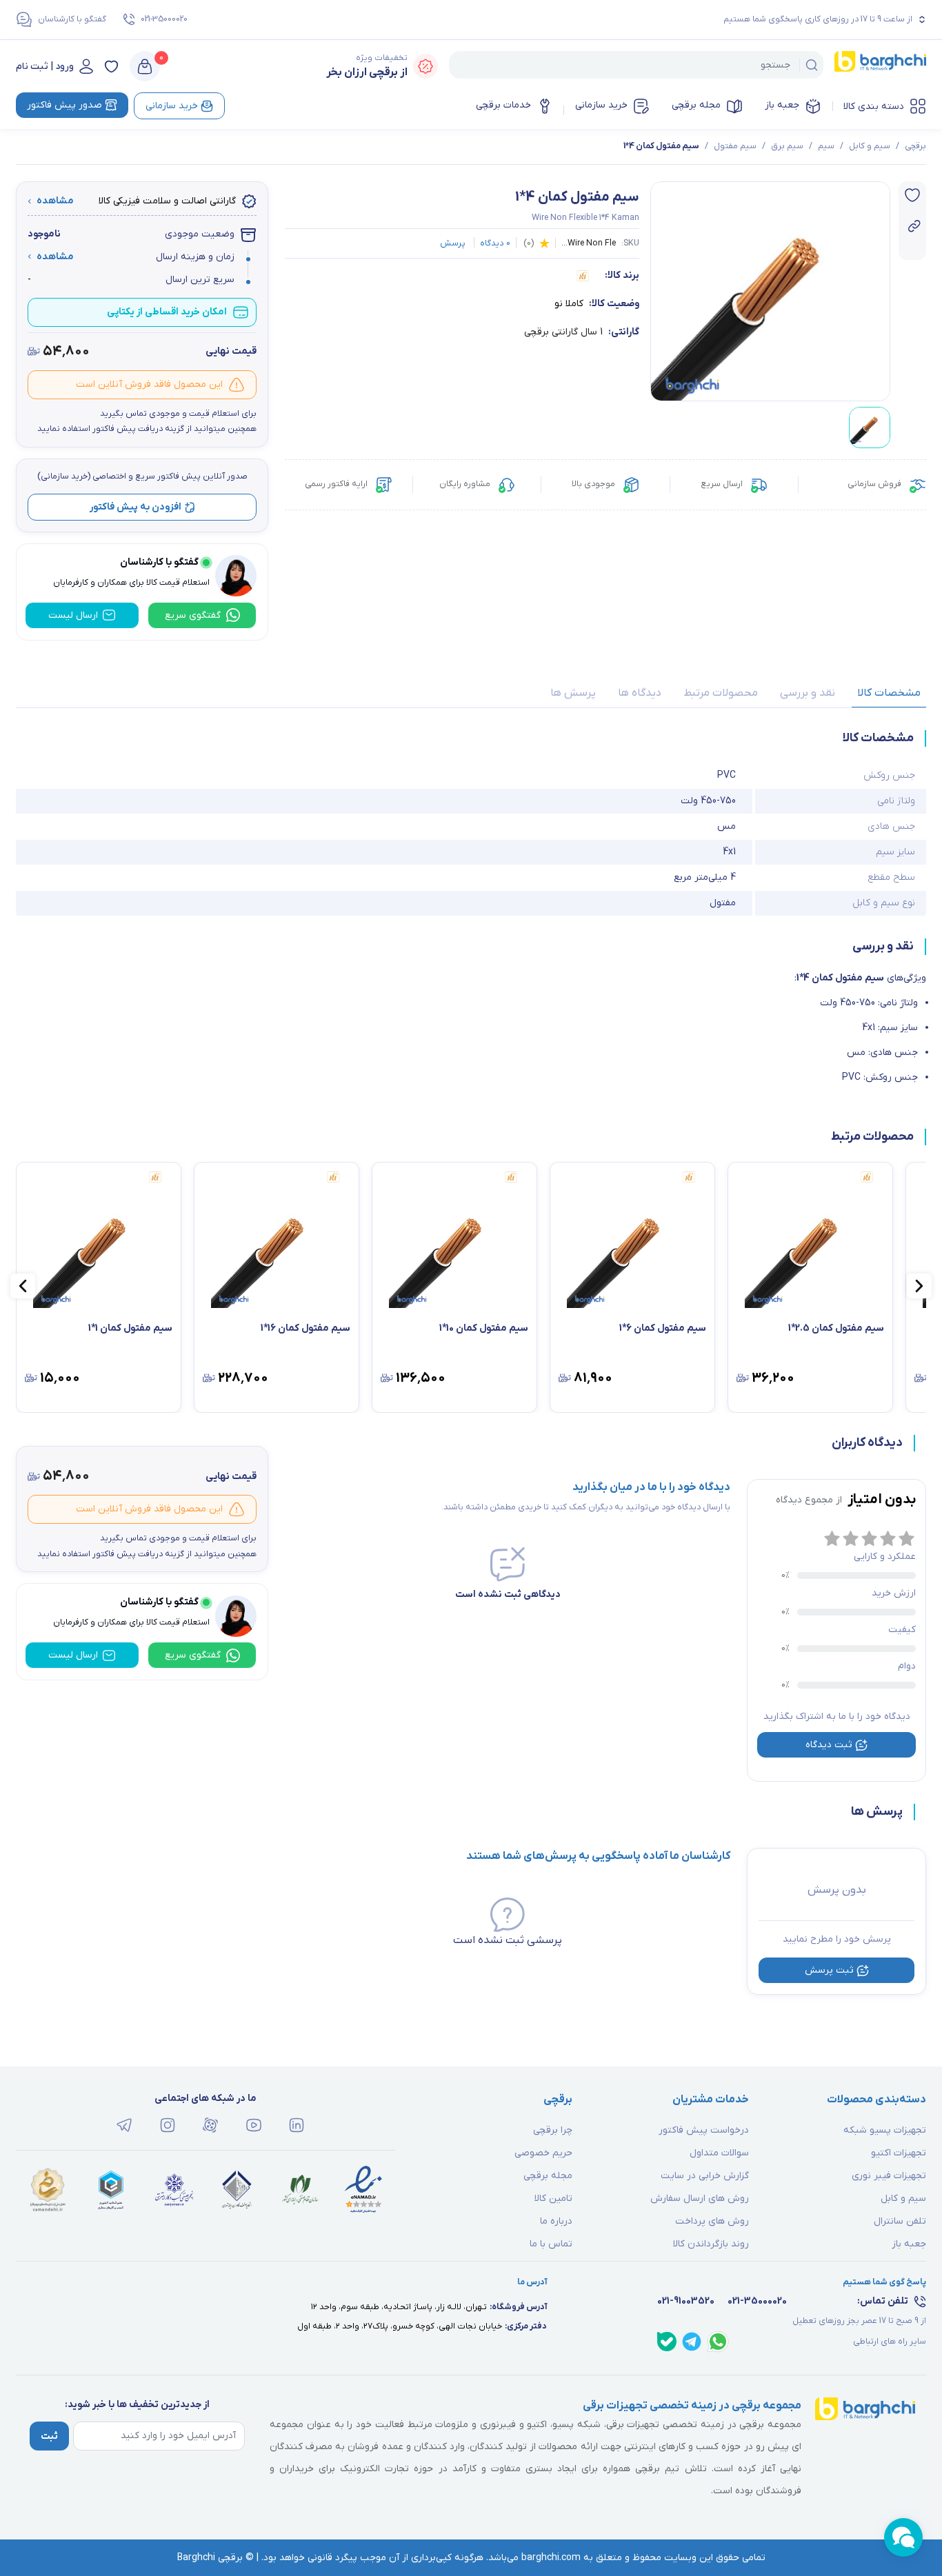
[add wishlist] (912, 195)
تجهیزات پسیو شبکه (885, 2130)
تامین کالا (553, 2198)
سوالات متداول (719, 2153)
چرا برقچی (553, 2130)
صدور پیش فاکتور (64, 105)
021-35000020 (164, 19)
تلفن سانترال (900, 2221)
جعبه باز (782, 105)
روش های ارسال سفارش (700, 2198)
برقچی (915, 146)
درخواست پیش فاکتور (704, 2130)
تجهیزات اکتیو (899, 2153)
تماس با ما (551, 2244)
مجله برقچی (696, 105)
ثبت (49, 2436)
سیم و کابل (870, 146)
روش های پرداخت (712, 2221)
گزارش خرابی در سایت (705, 2176)
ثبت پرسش (829, 1970)
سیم (826, 146)
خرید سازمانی (601, 105)
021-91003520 (686, 2301)
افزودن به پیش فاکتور (136, 507)
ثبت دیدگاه (829, 1745)
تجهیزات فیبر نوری (889, 2176)
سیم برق (787, 146)
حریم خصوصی (543, 2153)
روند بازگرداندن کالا (711, 2244)
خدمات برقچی (503, 105)
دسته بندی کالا (874, 107)
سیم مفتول (735, 146)
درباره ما (556, 2221)
